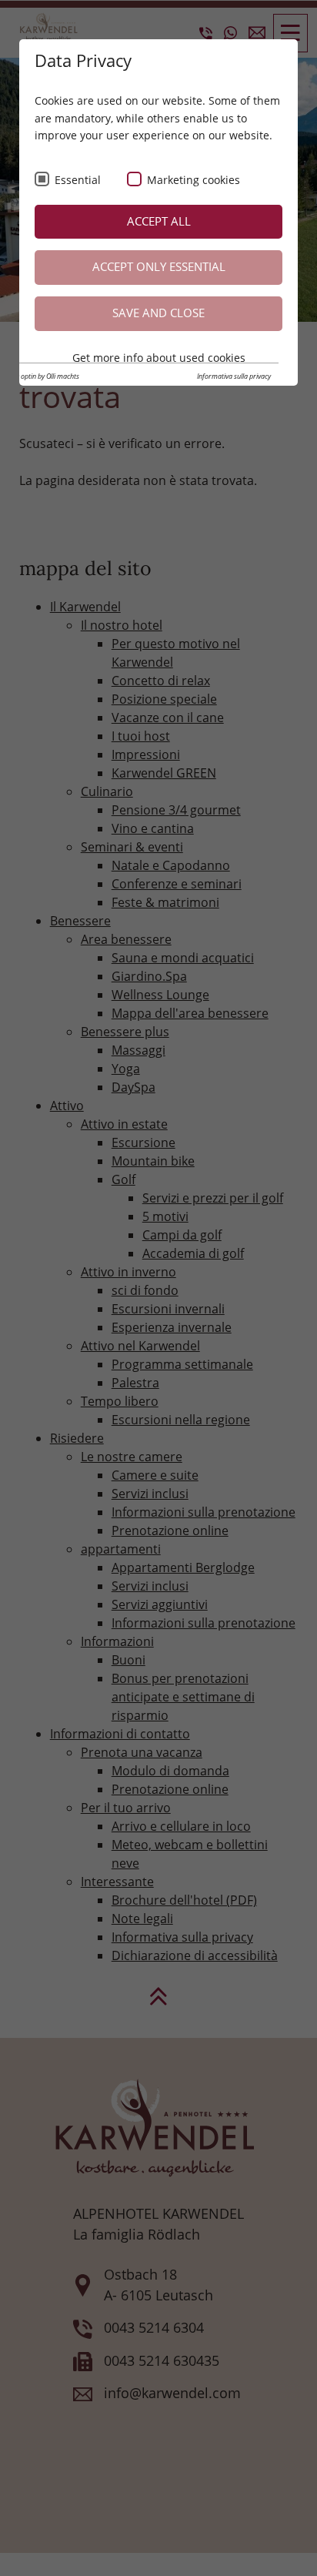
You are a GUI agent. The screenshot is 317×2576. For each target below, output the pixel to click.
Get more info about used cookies (159, 358)
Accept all (159, 221)
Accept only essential (159, 267)
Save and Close (158, 313)
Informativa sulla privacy (234, 376)
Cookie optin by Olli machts (40, 376)
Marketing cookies (194, 180)
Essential (78, 180)
